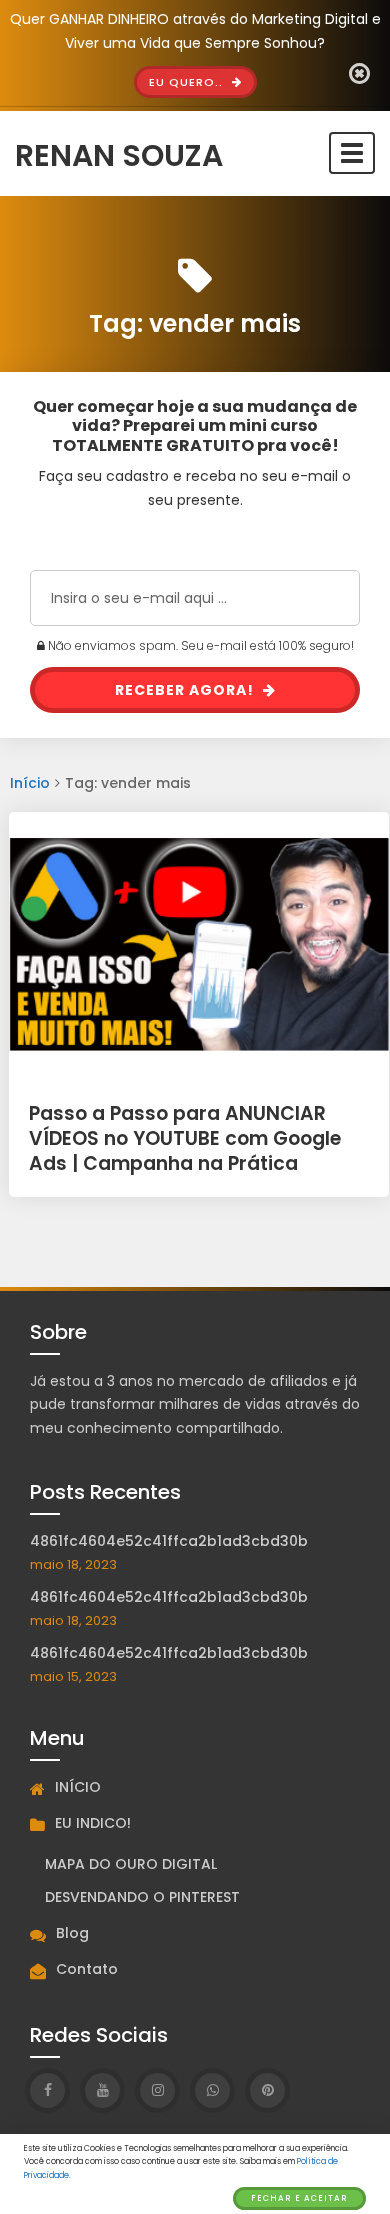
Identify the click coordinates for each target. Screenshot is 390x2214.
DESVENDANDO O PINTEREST (142, 1897)
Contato (87, 1969)
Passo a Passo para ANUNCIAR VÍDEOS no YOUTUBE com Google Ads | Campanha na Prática (185, 1138)
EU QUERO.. (188, 82)
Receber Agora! (186, 690)
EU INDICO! (93, 1823)
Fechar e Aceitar (299, 2198)
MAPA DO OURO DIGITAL (131, 1864)
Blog (72, 1933)
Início (30, 783)
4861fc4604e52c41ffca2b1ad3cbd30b (169, 1541)
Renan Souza (119, 153)
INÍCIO (78, 1787)
